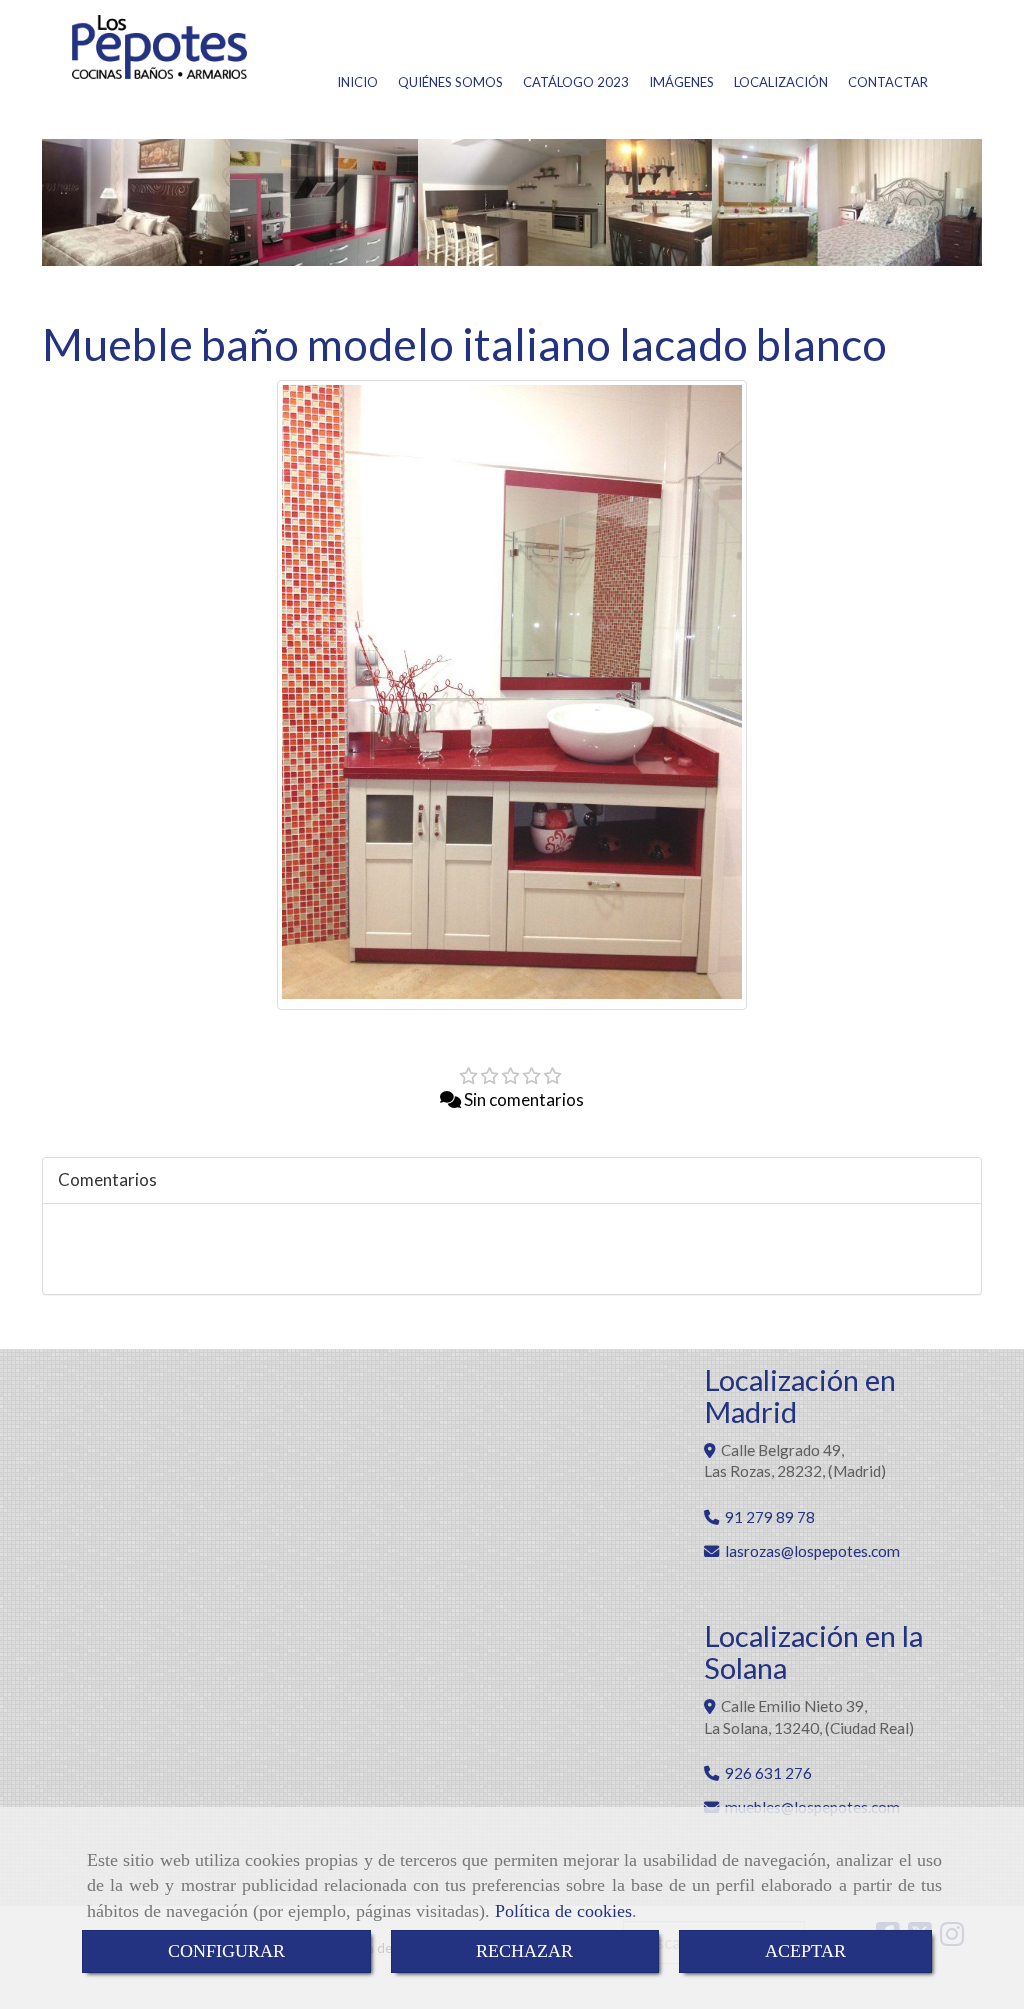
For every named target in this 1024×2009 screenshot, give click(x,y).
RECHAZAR (524, 1951)
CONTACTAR (888, 82)
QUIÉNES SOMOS (450, 82)
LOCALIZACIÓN (781, 82)
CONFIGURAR (226, 1951)
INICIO (357, 82)
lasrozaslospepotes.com (812, 1551)
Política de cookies (563, 1911)
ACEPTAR (805, 1951)
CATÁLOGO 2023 (576, 82)
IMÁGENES (681, 82)
